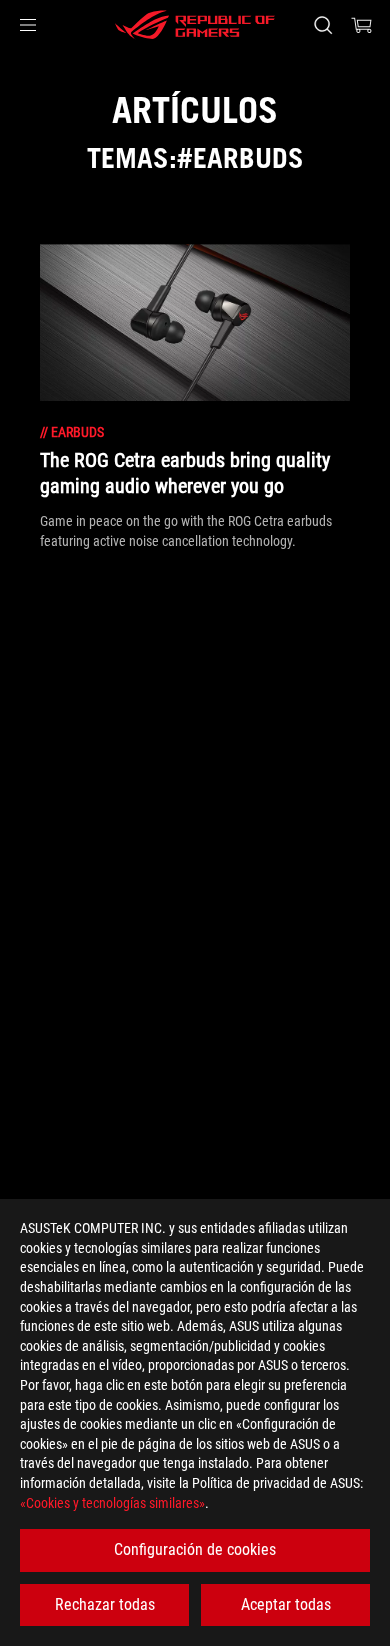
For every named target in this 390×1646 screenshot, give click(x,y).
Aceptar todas (286, 1604)
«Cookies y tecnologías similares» (112, 1503)
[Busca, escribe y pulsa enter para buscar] (322, 25)
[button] (28, 25)
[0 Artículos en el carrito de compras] (362, 25)
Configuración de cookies (195, 1549)
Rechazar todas (105, 1604)
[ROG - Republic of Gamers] (195, 25)
